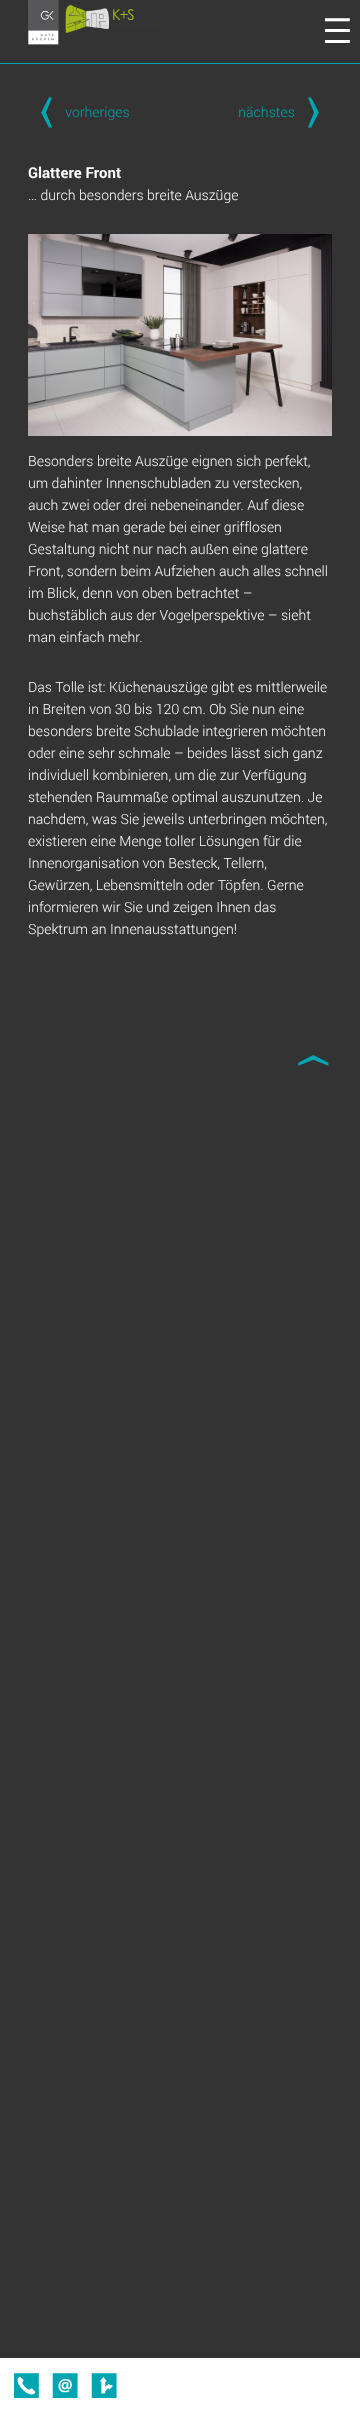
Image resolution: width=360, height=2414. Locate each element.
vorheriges (97, 111)
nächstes (266, 111)
